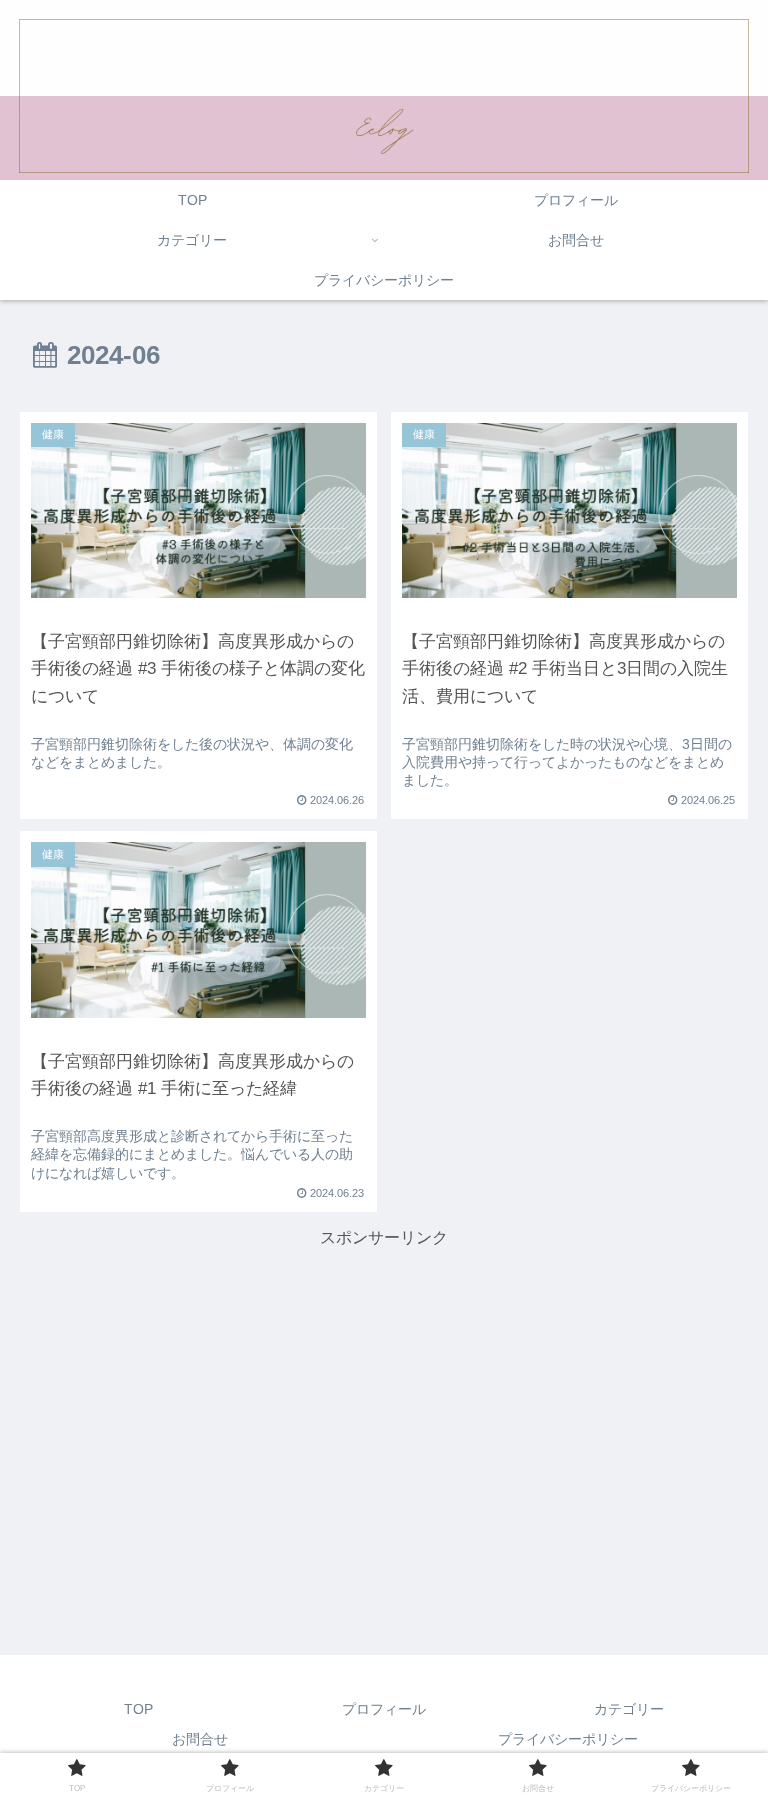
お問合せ (200, 1739)
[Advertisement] (384, 1393)
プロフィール (384, 1709)
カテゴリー (629, 1709)
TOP (138, 1709)
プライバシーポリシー (568, 1739)
